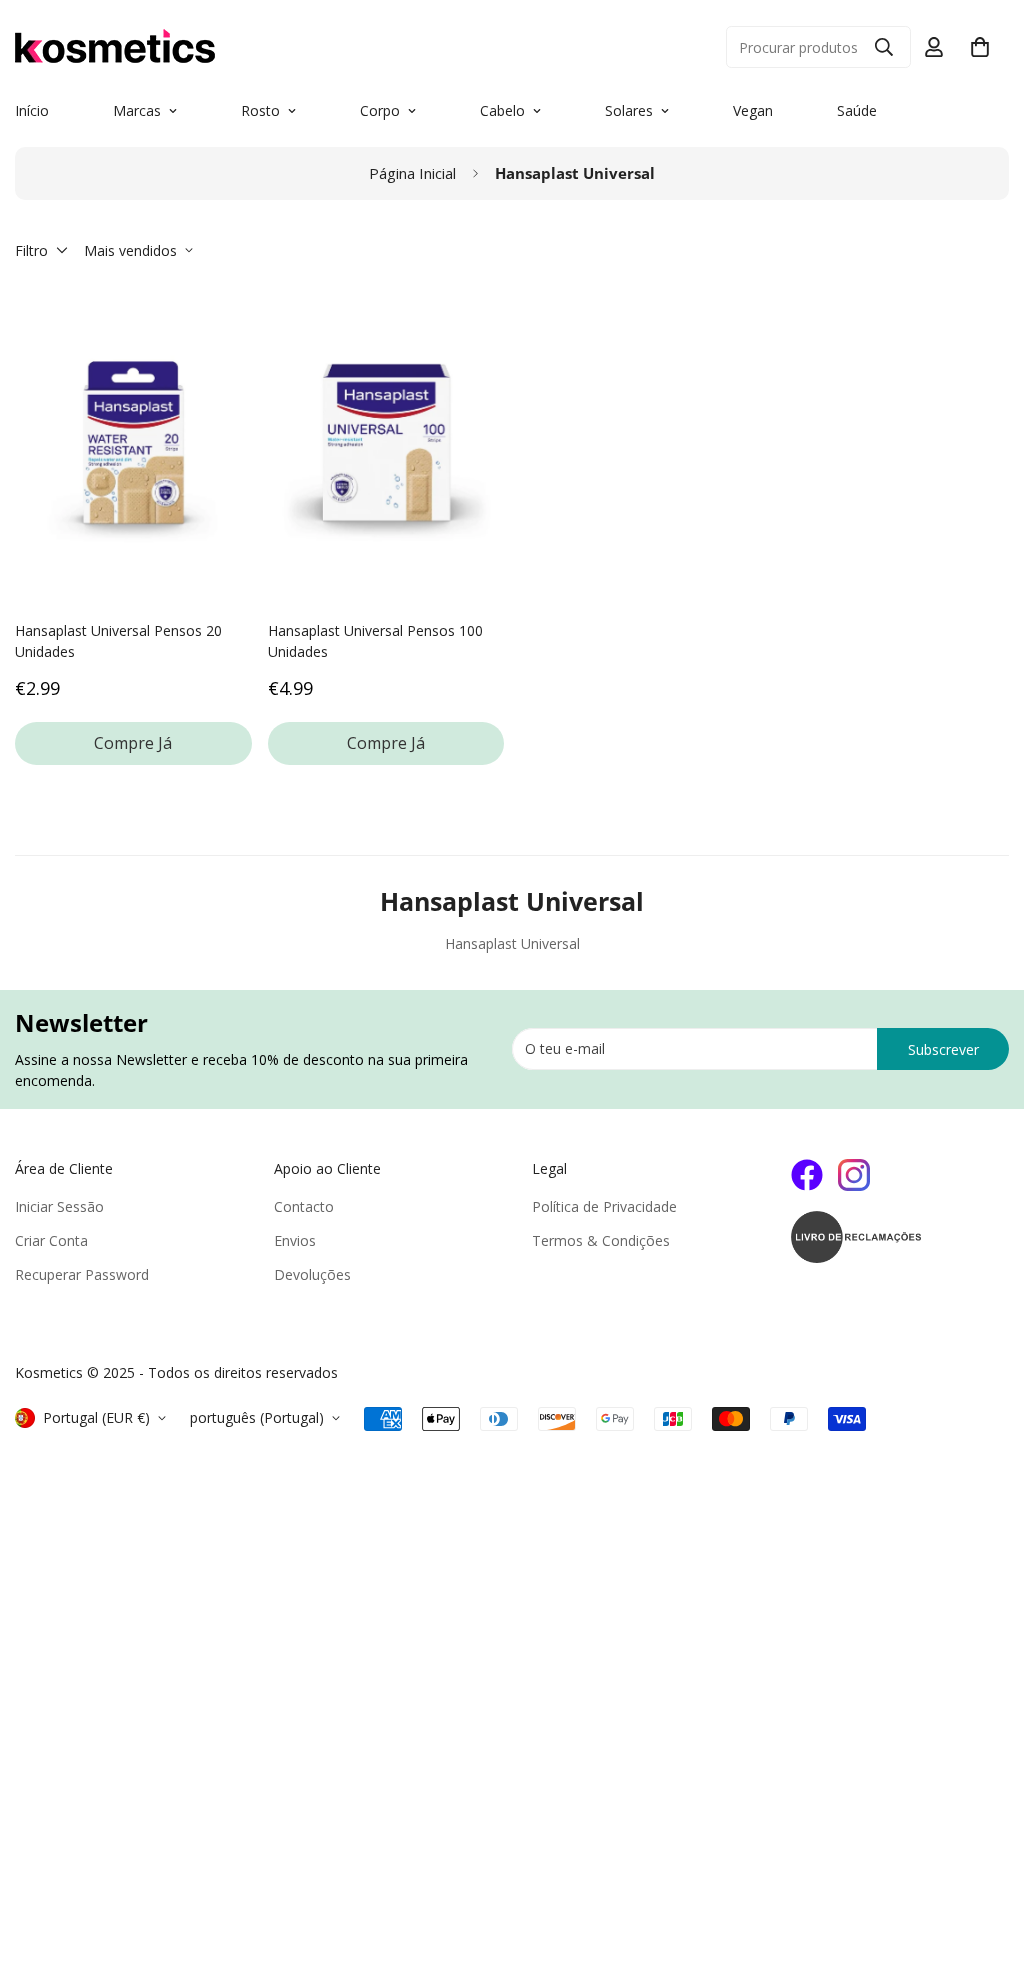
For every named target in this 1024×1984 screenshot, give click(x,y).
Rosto (260, 110)
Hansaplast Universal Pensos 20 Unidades (118, 641)
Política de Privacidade (604, 1206)
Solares (629, 110)
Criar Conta (51, 1240)
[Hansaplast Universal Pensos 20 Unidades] (133, 442)
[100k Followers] (854, 1175)
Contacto (304, 1206)
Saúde (857, 110)
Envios (295, 1240)
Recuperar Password (82, 1274)
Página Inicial (412, 173)
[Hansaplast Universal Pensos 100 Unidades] (386, 442)
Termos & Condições (601, 1240)
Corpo (380, 110)
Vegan (753, 110)
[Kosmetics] (240, 47)
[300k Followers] (807, 1175)
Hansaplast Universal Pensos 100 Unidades (375, 641)
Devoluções (312, 1274)
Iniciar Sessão (59, 1206)
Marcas (137, 110)
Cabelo (502, 110)
